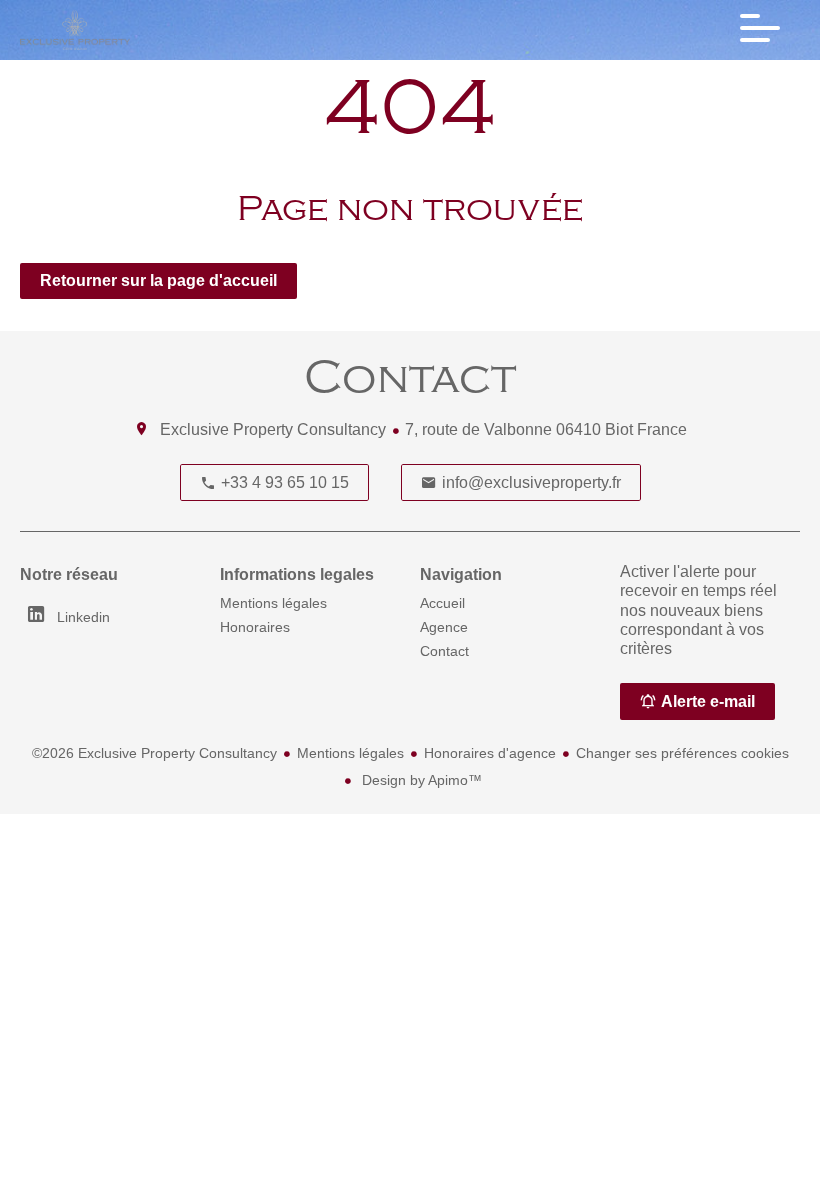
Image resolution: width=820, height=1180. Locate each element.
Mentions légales (350, 753)
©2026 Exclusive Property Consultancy (154, 753)
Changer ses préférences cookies (682, 753)
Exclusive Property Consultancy (273, 429)
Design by (420, 780)
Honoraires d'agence (490, 753)
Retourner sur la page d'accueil (158, 280)
